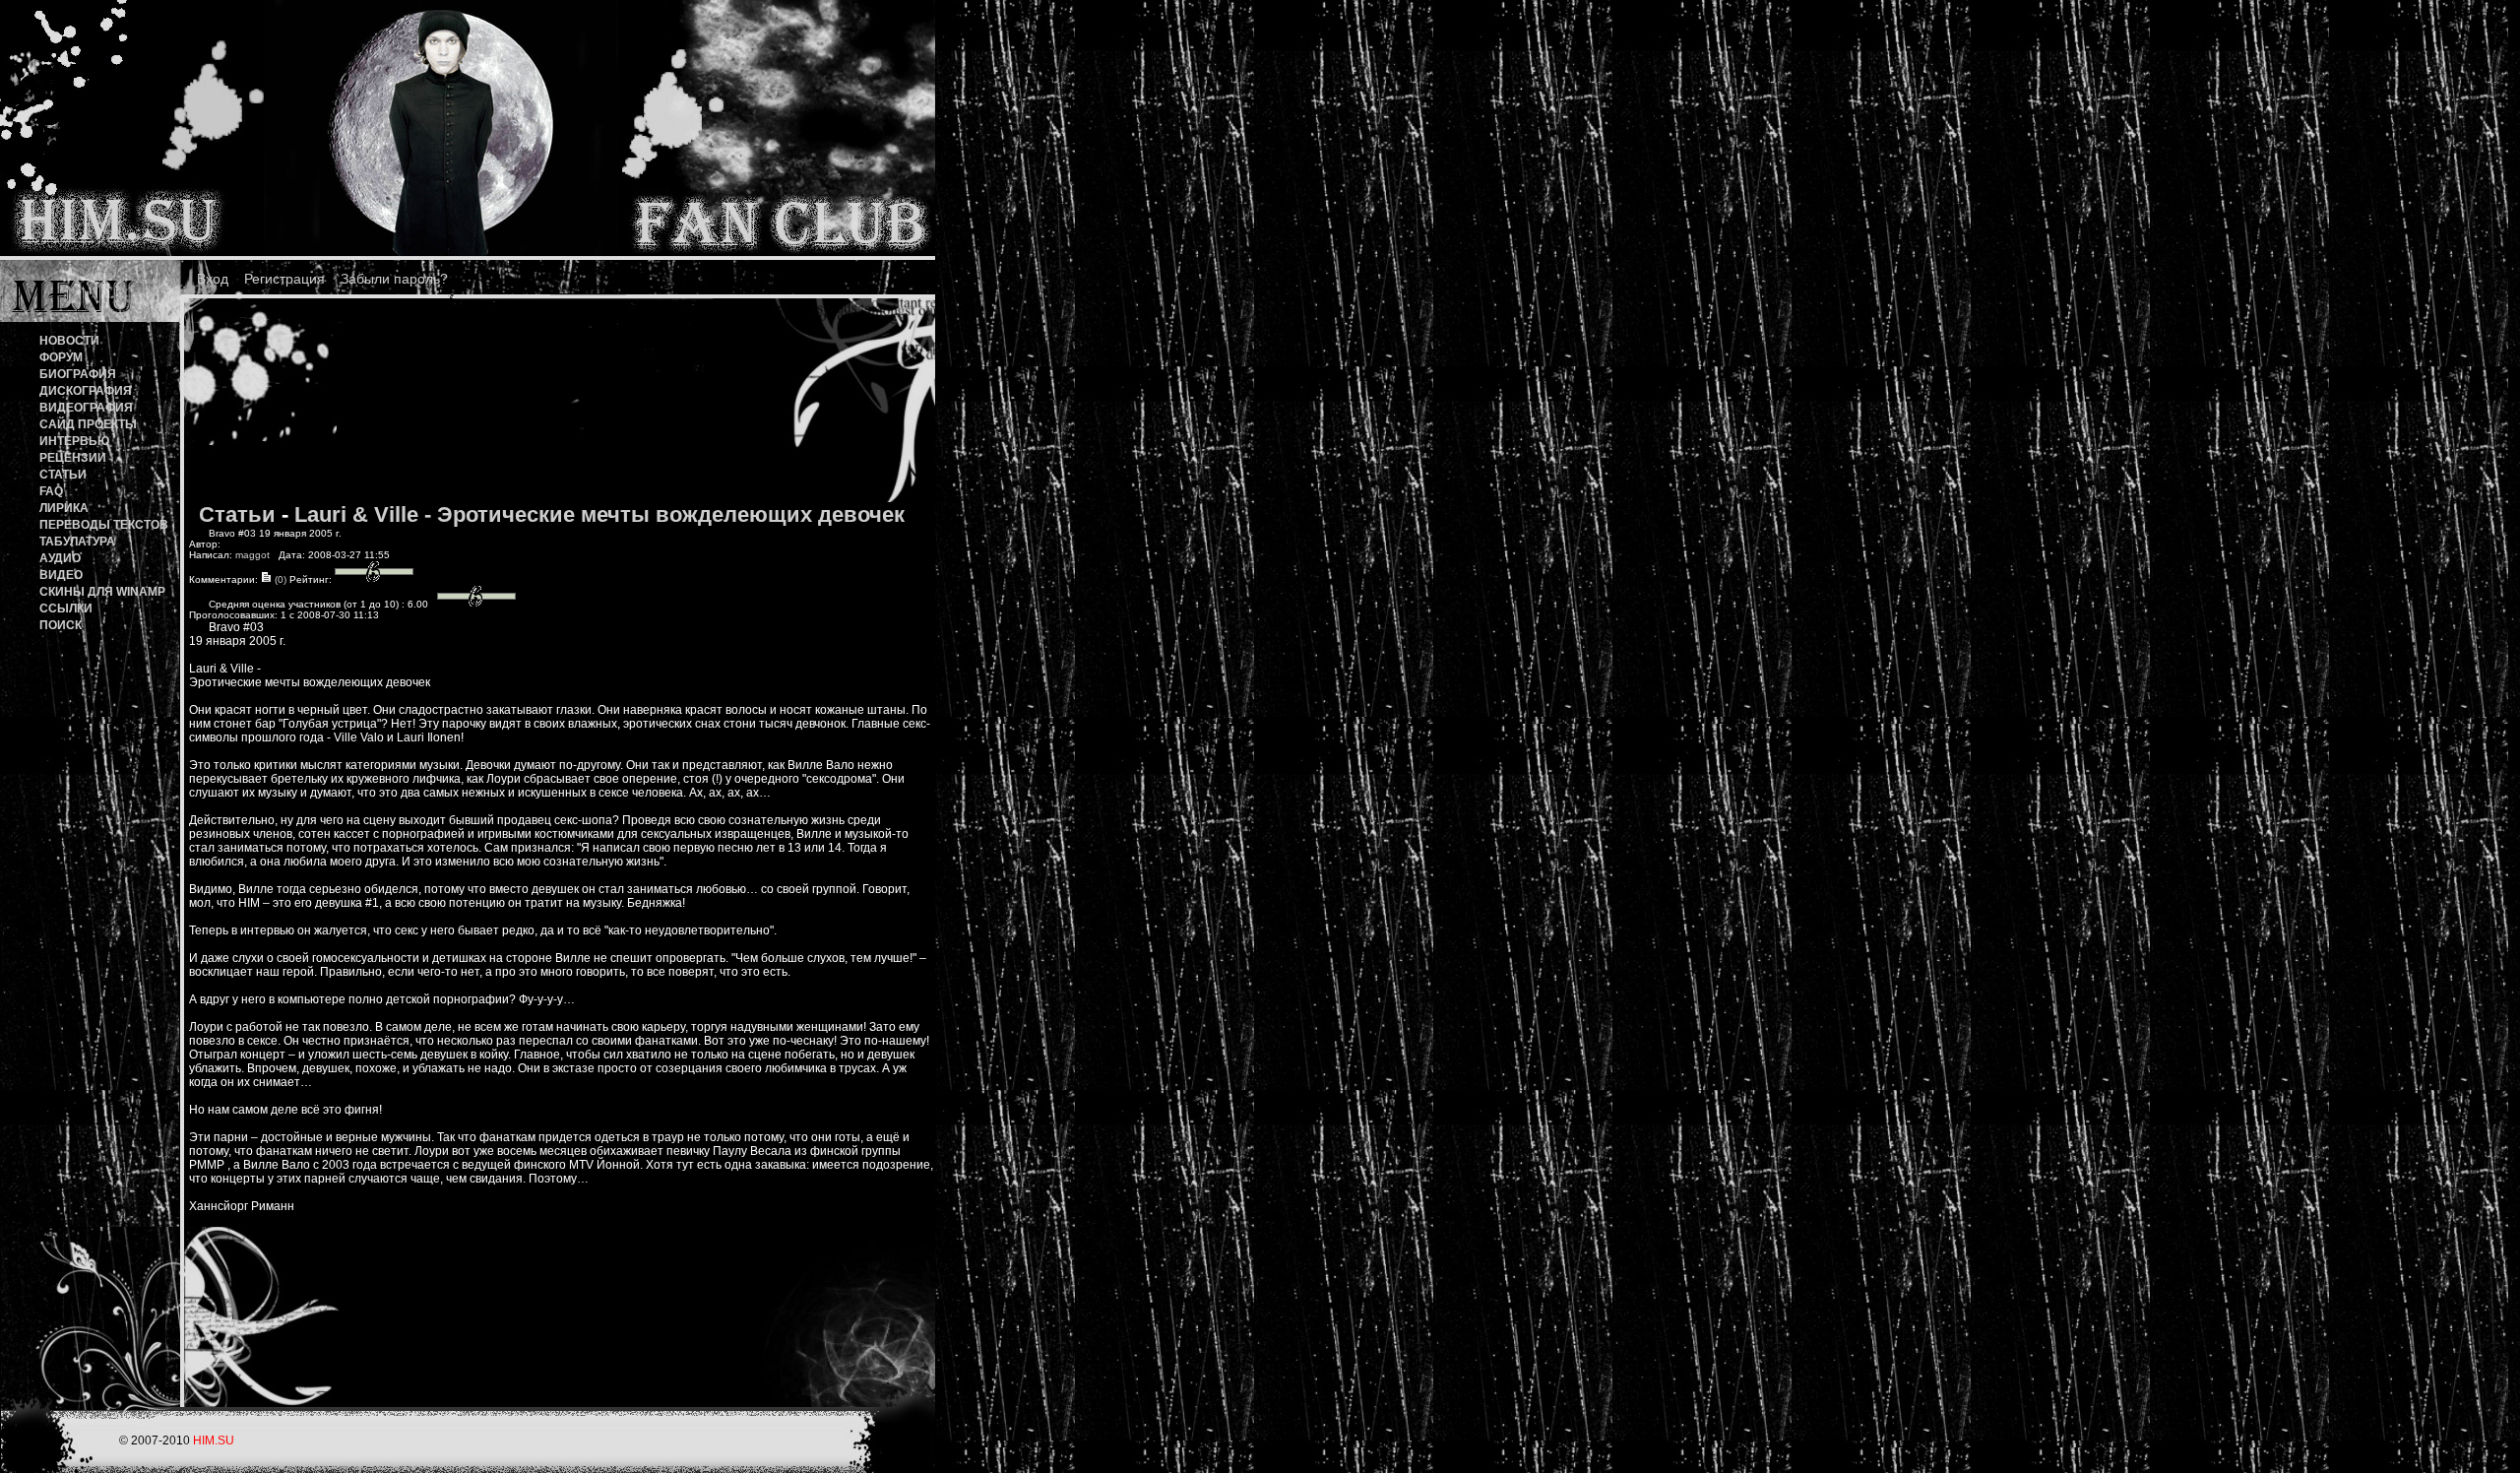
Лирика (64, 508)
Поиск (61, 625)
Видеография (86, 408)
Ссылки (66, 608)
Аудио (60, 558)
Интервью (74, 441)
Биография (78, 374)
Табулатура (77, 542)
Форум (61, 357)
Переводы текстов (104, 525)
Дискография (86, 391)
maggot (252, 555)
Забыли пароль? (394, 279)
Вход (213, 279)
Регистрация (284, 279)
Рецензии (73, 458)
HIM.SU (214, 1441)
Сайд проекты (88, 424)
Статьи (63, 475)
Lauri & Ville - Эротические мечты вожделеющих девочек (599, 514)
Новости (69, 341)
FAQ (51, 491)
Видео (61, 575)
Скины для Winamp (102, 592)
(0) (279, 579)
